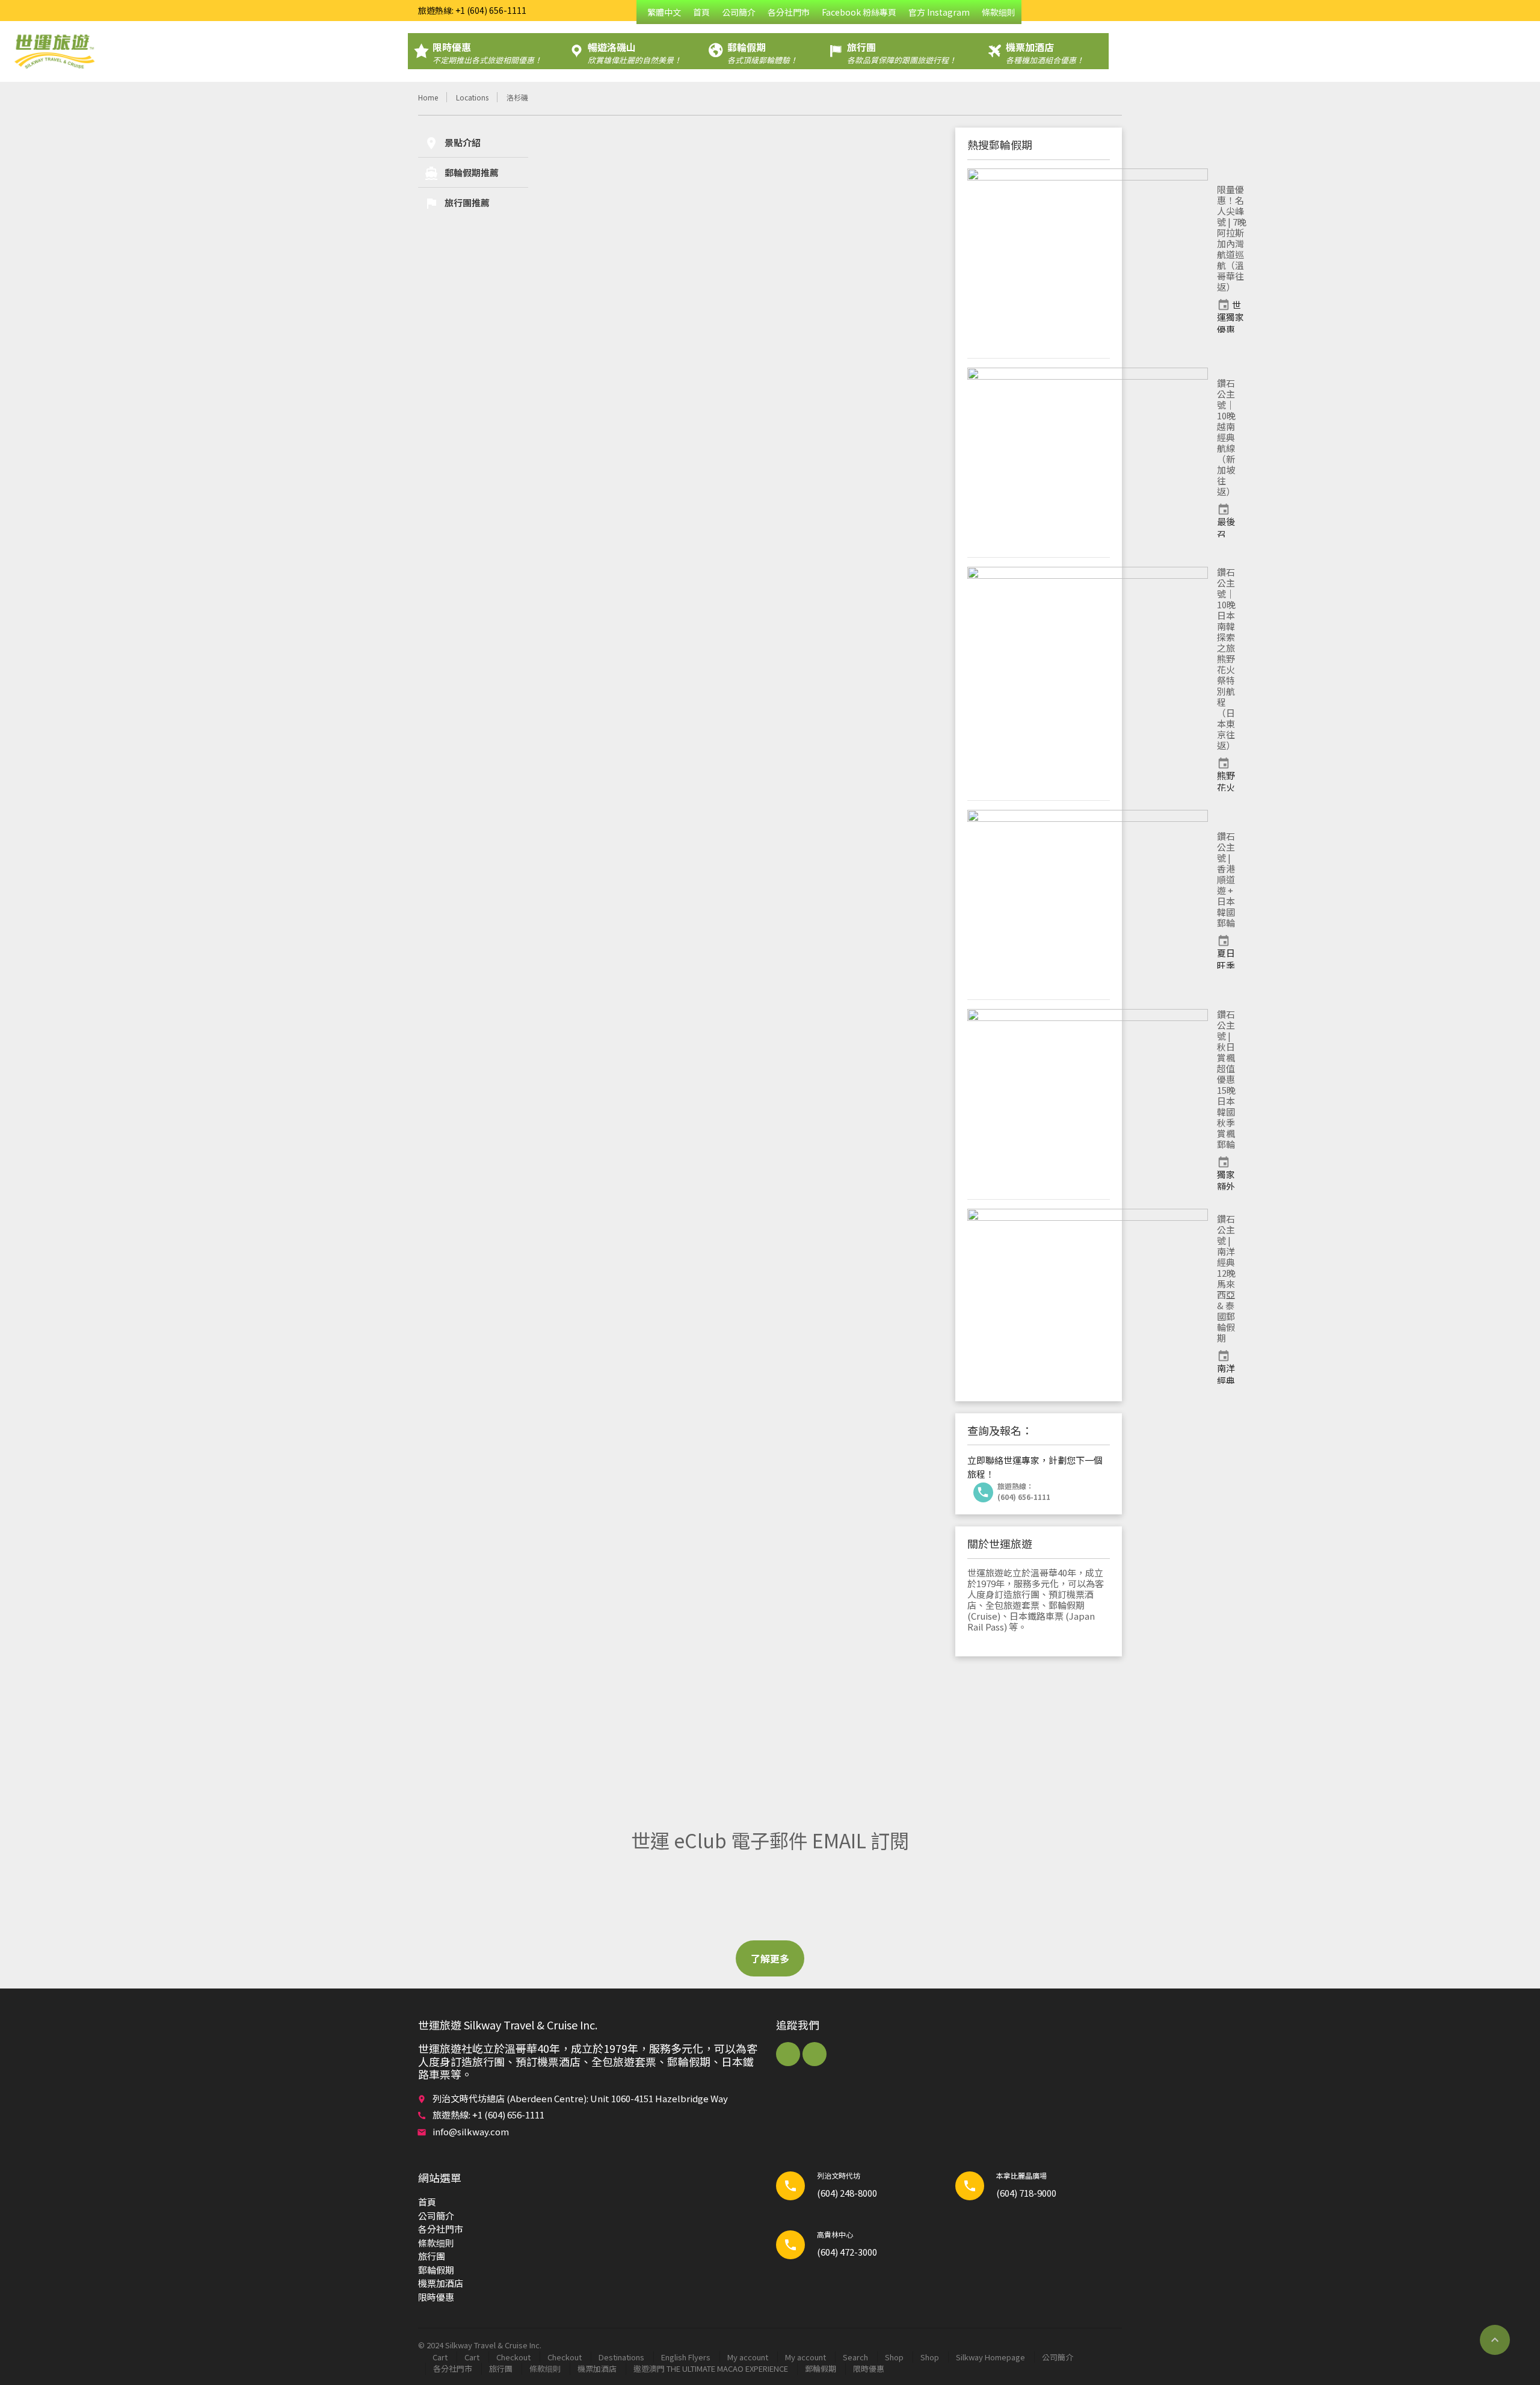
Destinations (621, 2357)
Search (855, 2357)
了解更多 (770, 1958)
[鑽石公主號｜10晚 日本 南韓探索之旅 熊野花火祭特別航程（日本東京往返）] (1088, 679)
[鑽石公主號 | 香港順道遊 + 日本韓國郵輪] (1088, 900)
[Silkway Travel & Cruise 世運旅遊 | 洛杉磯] (54, 51)
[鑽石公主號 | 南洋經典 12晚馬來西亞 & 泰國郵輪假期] (1088, 1299)
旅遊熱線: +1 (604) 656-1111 (472, 10)
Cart (440, 2357)
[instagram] (815, 2054)
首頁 (701, 12)
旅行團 (432, 2256)
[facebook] (788, 2054)
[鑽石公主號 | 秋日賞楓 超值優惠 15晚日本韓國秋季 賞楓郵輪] (1088, 1100)
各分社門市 (789, 12)
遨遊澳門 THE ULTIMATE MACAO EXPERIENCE (711, 2368)
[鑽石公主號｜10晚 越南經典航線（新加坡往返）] (1088, 458)
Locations (472, 97)
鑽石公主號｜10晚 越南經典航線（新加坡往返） (1226, 437)
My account (748, 2357)
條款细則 (999, 12)
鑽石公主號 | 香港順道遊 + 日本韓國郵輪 (1226, 879)
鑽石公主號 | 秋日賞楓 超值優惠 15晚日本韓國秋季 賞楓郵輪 (1226, 1079)
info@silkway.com (471, 2131)
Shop (894, 2357)
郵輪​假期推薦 (461, 173)
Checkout (513, 2357)
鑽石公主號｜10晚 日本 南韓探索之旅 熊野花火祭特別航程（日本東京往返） (1226, 659)
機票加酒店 (441, 2283)
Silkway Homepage (990, 2357)
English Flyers (686, 2357)
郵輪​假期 (436, 2270)
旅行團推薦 (457, 203)
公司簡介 (739, 12)
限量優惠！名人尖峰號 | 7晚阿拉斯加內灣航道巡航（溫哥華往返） (1232, 238)
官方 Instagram (939, 12)
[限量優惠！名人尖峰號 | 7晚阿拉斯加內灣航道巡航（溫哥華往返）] (1088, 259)
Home (428, 97)
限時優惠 (436, 2297)
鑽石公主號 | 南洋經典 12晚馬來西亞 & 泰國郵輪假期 (1226, 1278)
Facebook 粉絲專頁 (859, 12)
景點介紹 (452, 143)
